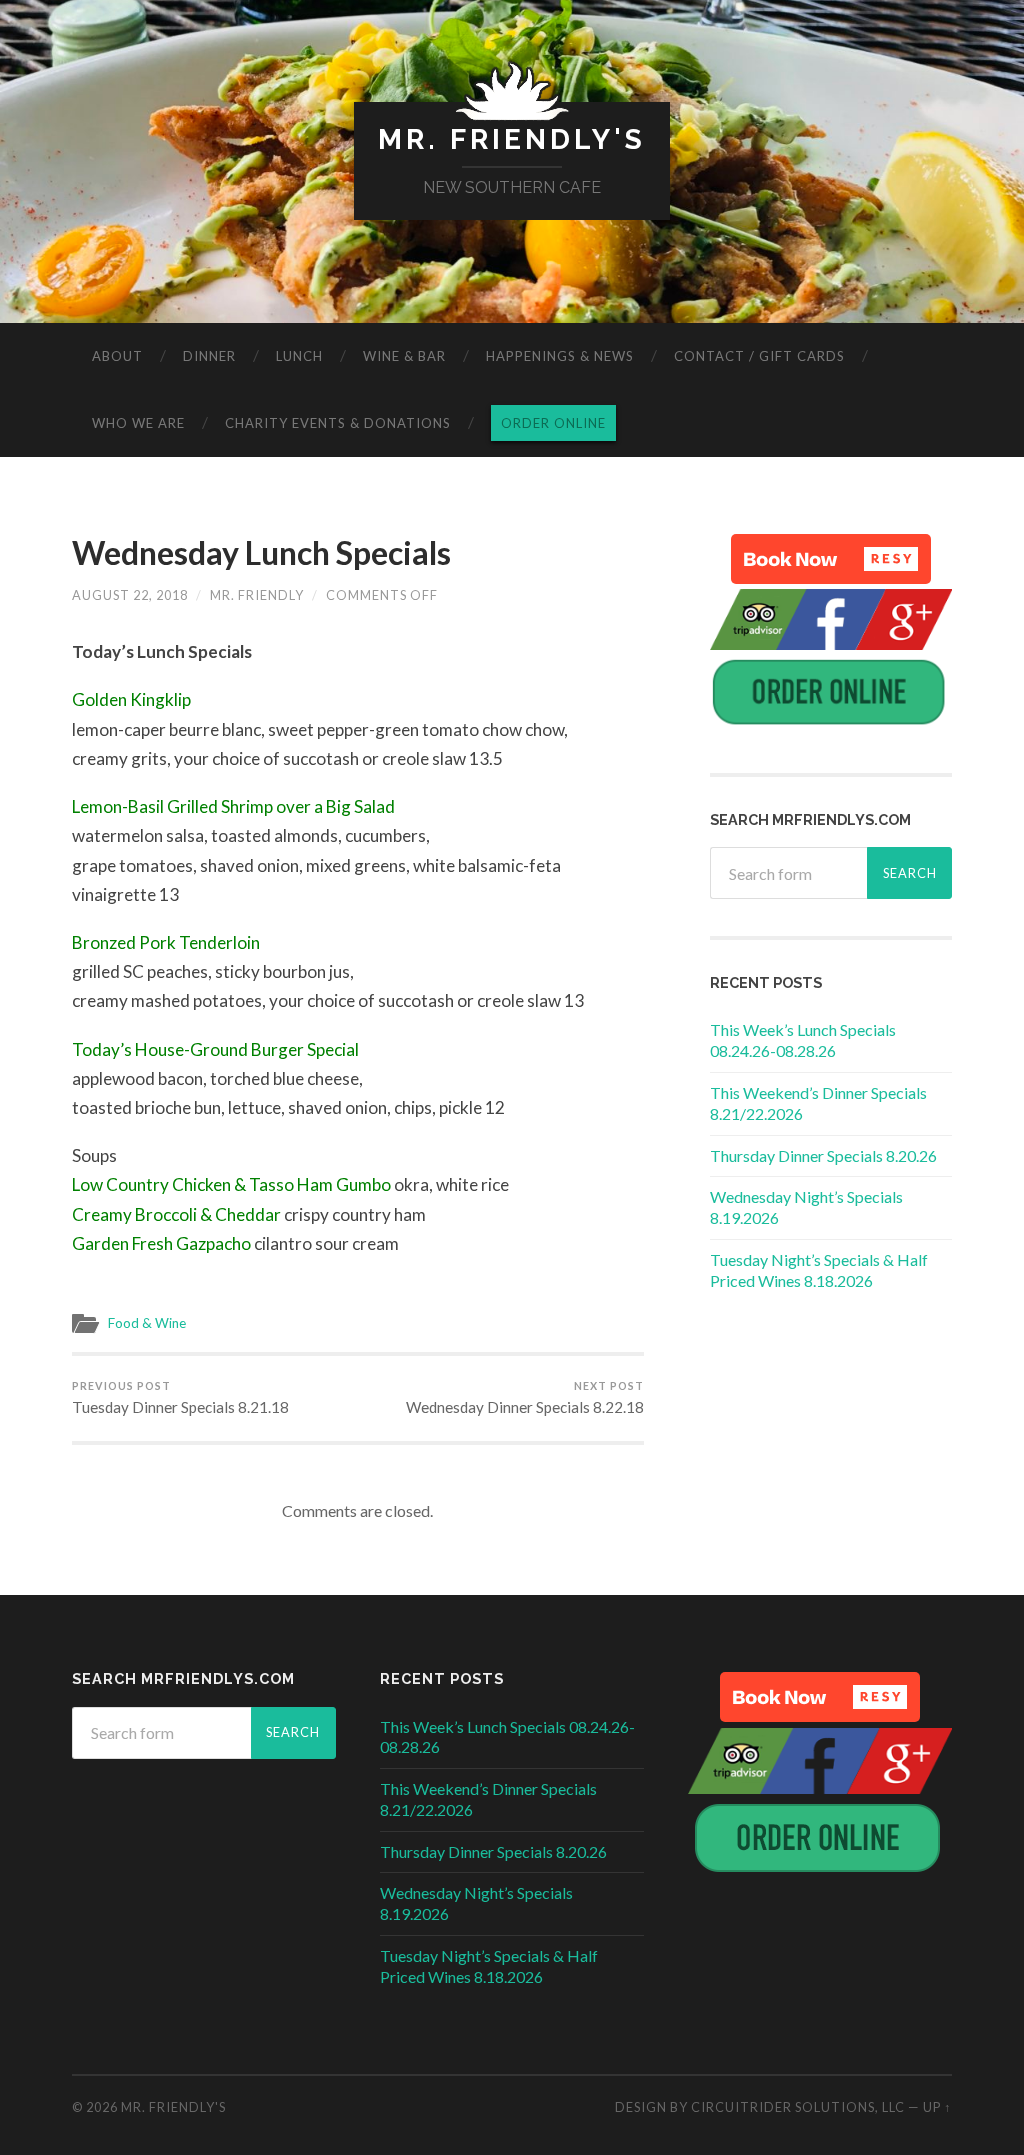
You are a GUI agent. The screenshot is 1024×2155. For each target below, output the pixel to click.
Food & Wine (147, 1323)
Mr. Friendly (257, 595)
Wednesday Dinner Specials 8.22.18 (525, 1398)
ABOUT (117, 356)
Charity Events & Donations (338, 423)
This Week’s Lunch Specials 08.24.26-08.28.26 (803, 1040)
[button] (831, 559)
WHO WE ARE (138, 423)
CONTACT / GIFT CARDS (759, 356)
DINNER (209, 356)
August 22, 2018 (130, 595)
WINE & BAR (404, 356)
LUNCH (299, 356)
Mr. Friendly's (512, 139)
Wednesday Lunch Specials (261, 552)
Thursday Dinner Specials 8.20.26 (823, 1155)
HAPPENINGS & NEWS (560, 356)
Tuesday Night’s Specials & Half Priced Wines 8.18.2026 (819, 1270)
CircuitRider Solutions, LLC (798, 2107)
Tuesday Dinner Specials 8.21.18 (180, 1398)
